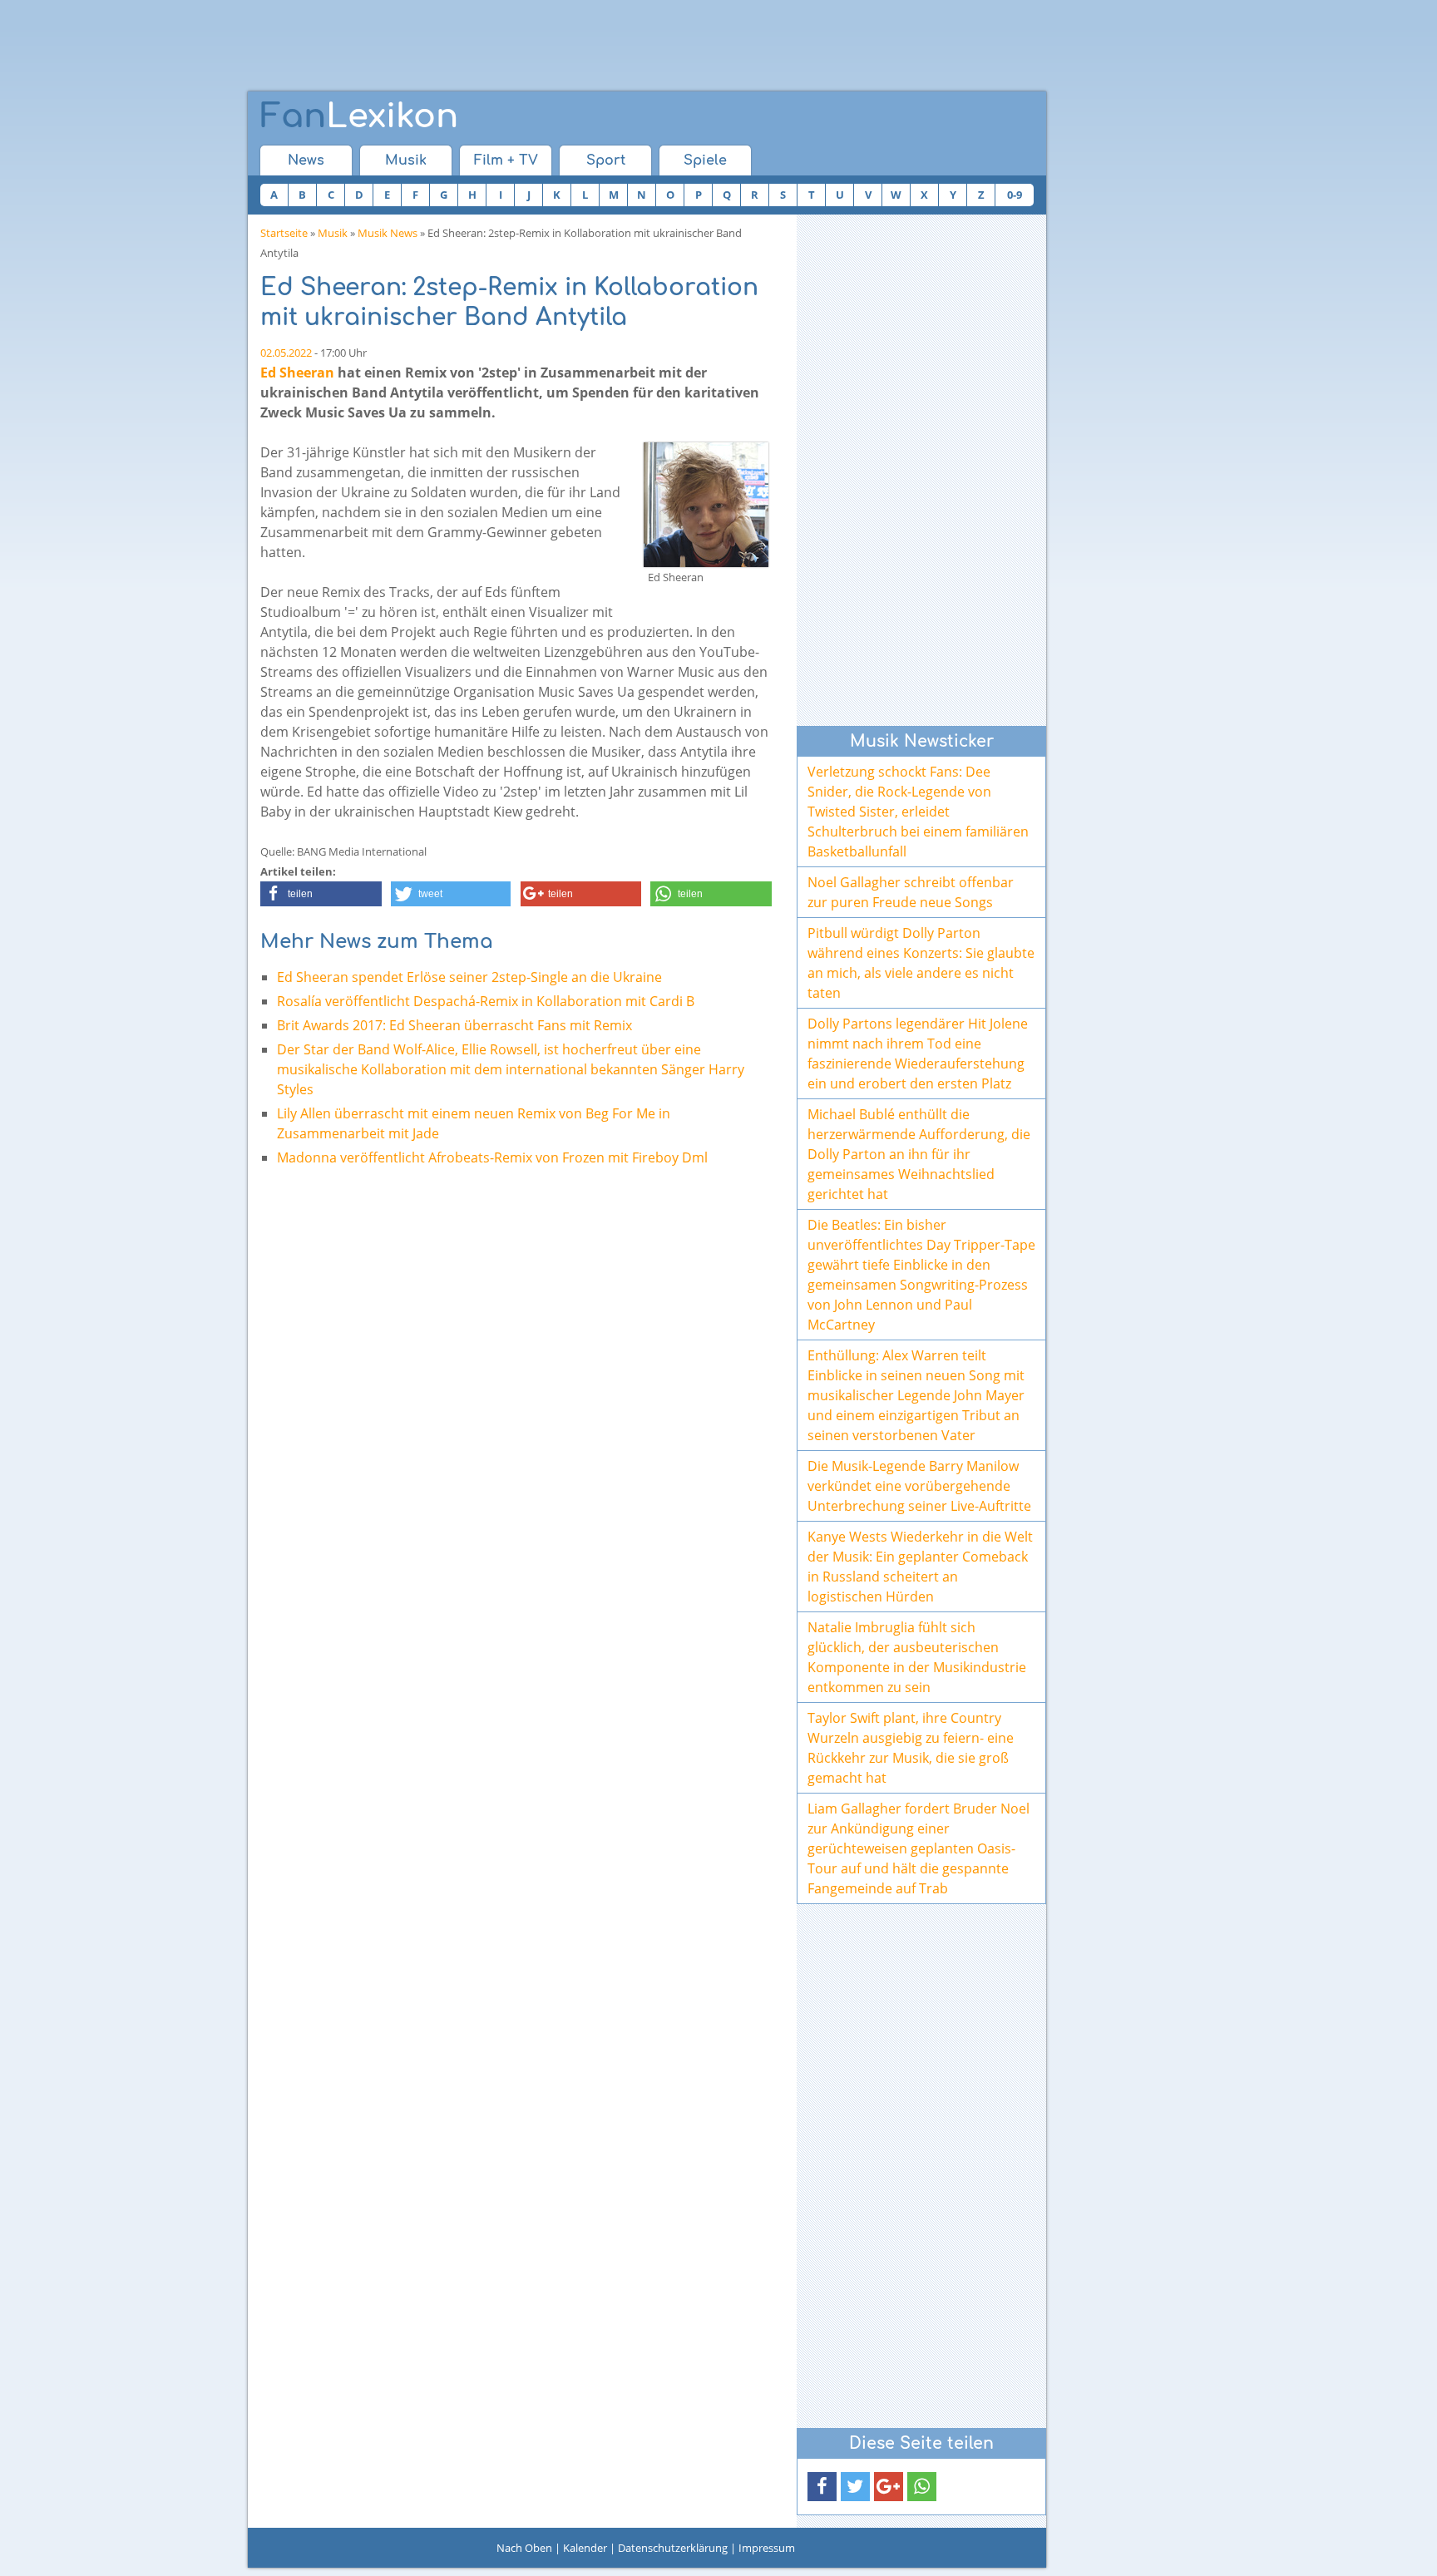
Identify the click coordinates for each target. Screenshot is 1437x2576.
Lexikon (359, 116)
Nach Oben (524, 2548)
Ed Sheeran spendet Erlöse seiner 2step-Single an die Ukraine (469, 977)
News (306, 160)
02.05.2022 (286, 353)
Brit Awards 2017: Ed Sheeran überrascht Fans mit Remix (454, 1025)
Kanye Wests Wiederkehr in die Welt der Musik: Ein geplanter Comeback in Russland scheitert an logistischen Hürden (920, 1567)
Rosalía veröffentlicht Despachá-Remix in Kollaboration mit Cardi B (486, 1001)
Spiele (705, 160)
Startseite (284, 233)
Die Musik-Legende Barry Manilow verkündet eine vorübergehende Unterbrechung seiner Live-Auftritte (919, 1486)
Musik (406, 160)
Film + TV (506, 160)
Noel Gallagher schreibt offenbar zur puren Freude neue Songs (911, 892)
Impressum (767, 2548)
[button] (321, 894)
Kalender (585, 2548)
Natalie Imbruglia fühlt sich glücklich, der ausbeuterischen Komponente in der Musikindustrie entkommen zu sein (917, 1657)
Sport (606, 160)
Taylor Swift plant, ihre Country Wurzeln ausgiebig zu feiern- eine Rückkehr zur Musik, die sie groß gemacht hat (911, 1748)
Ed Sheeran (297, 373)
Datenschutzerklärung (673, 2548)
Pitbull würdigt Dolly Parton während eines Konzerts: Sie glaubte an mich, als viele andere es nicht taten (921, 963)
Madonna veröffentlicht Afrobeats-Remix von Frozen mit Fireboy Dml (492, 1157)
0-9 (1015, 195)
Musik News (388, 233)
